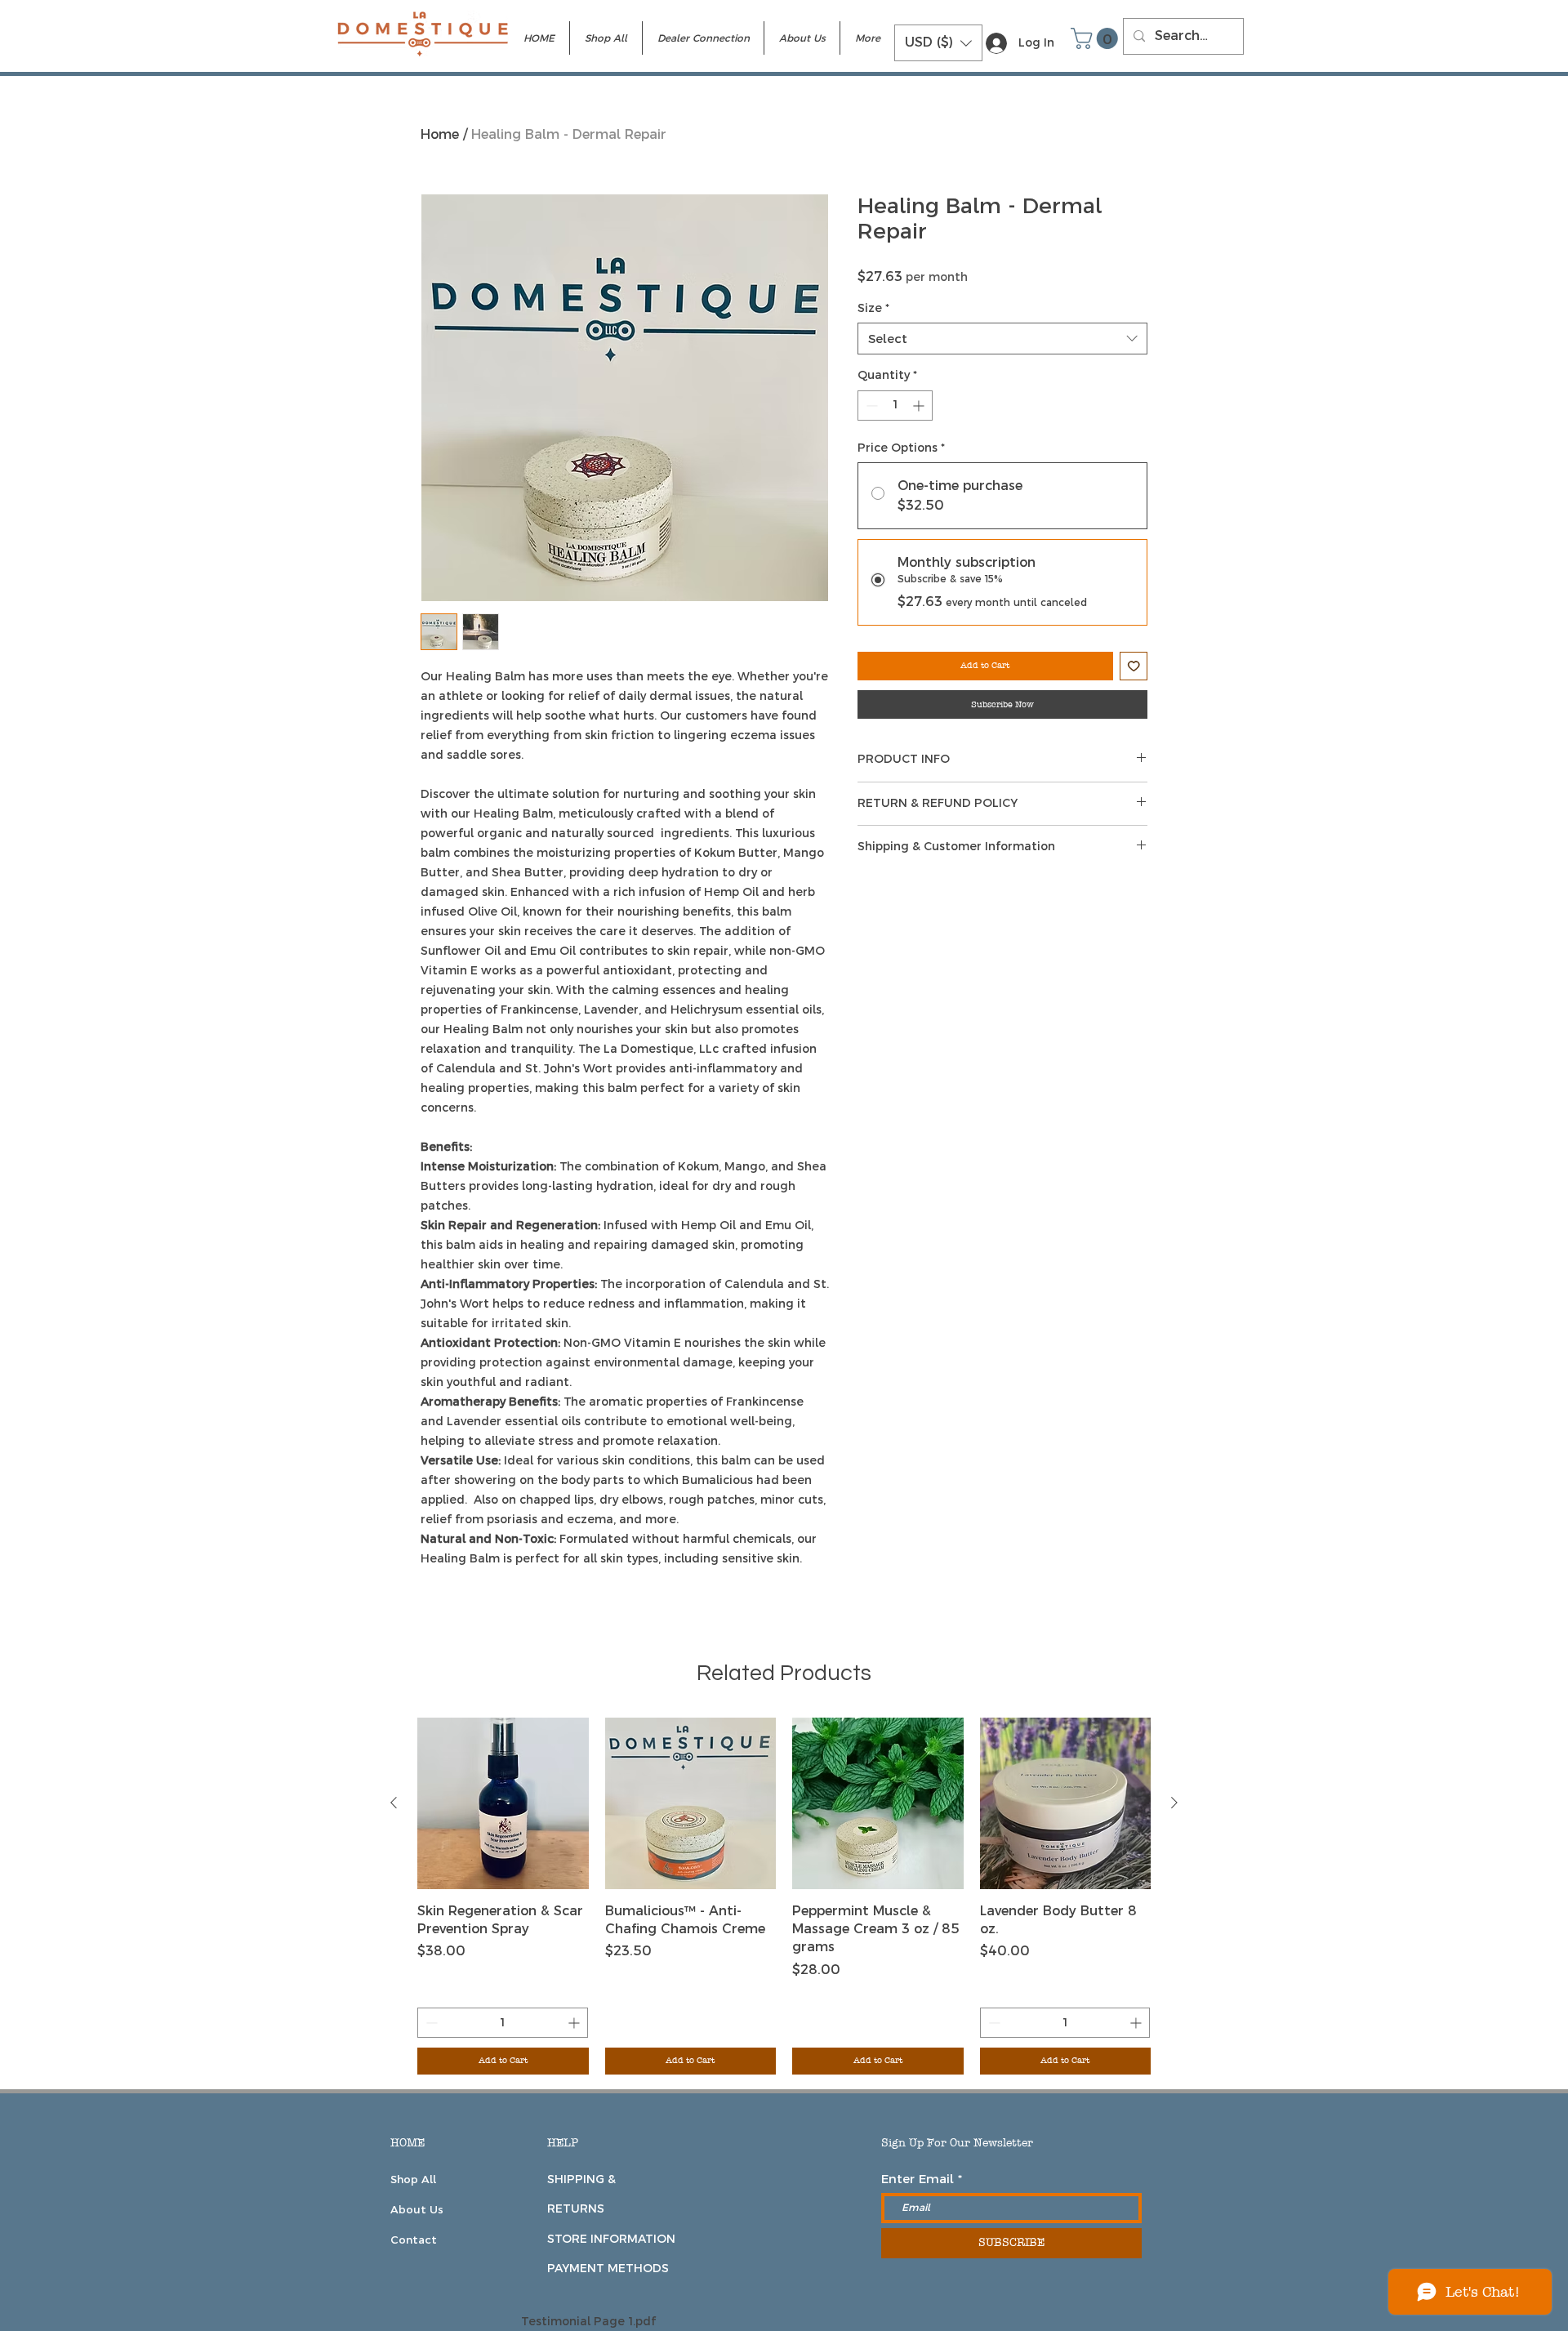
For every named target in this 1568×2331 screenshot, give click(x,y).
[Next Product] (1174, 1803)
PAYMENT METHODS (608, 2268)
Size (873, 308)
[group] (784, 1896)
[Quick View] (503, 1803)
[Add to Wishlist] (1134, 666)
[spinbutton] (895, 406)
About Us (417, 2209)
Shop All (413, 2179)
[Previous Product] (394, 1803)
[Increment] (920, 406)
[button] (938, 43)
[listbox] (938, 43)
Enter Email (918, 2179)
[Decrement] (870, 406)
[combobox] (1002, 339)
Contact (414, 2240)
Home (440, 134)
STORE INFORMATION (611, 2239)
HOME (408, 2143)
